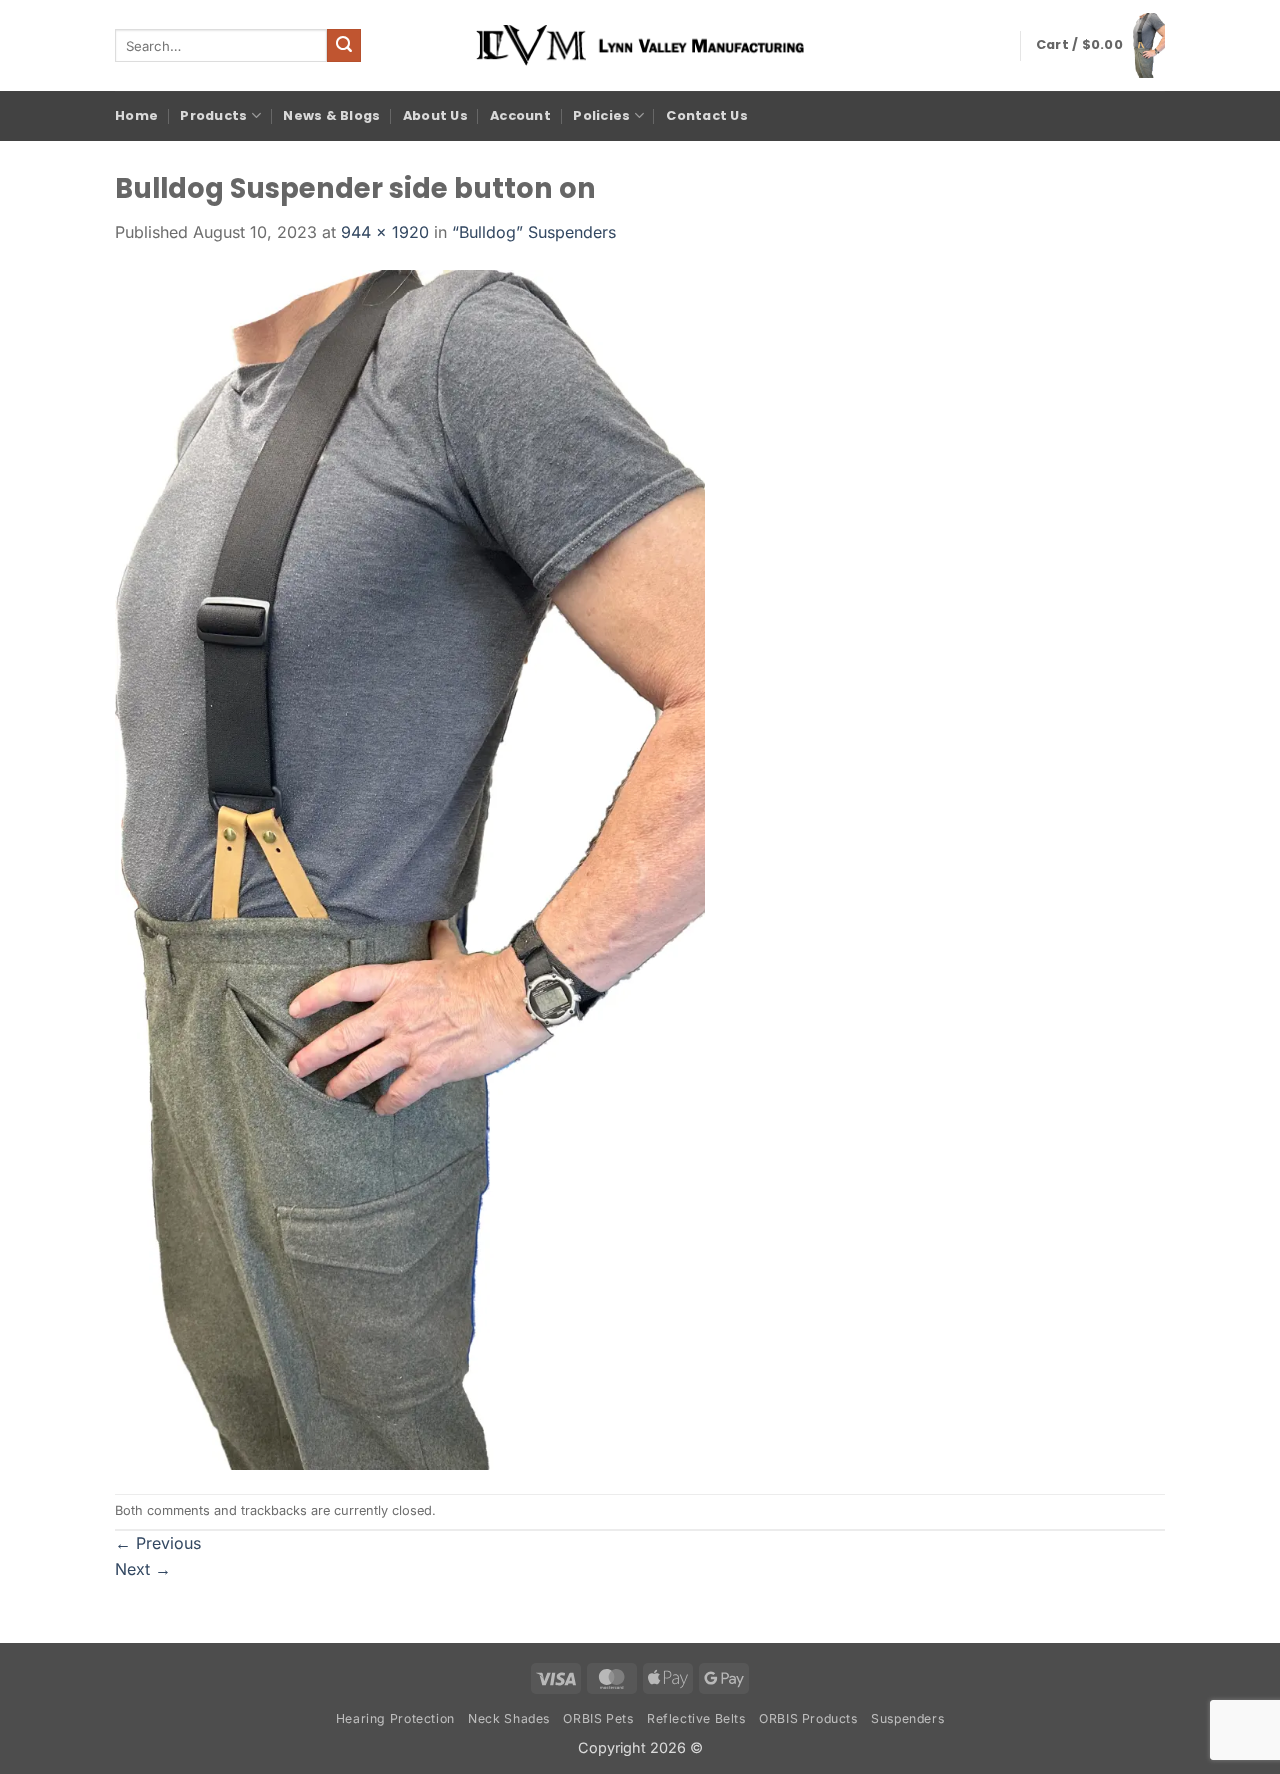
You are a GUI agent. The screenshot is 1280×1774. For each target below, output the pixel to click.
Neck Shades (509, 1718)
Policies (601, 115)
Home (136, 115)
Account (520, 115)
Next (143, 1569)
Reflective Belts (696, 1718)
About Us (435, 115)
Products (213, 115)
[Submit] (344, 46)
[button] (1100, 45)
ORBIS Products (808, 1718)
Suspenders (907, 1718)
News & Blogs (331, 115)
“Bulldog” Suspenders (534, 232)
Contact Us (707, 115)
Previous (158, 1543)
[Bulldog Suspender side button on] (410, 868)
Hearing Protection (395, 1718)
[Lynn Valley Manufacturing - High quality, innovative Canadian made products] (640, 45)
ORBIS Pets (598, 1718)
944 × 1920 (385, 232)
